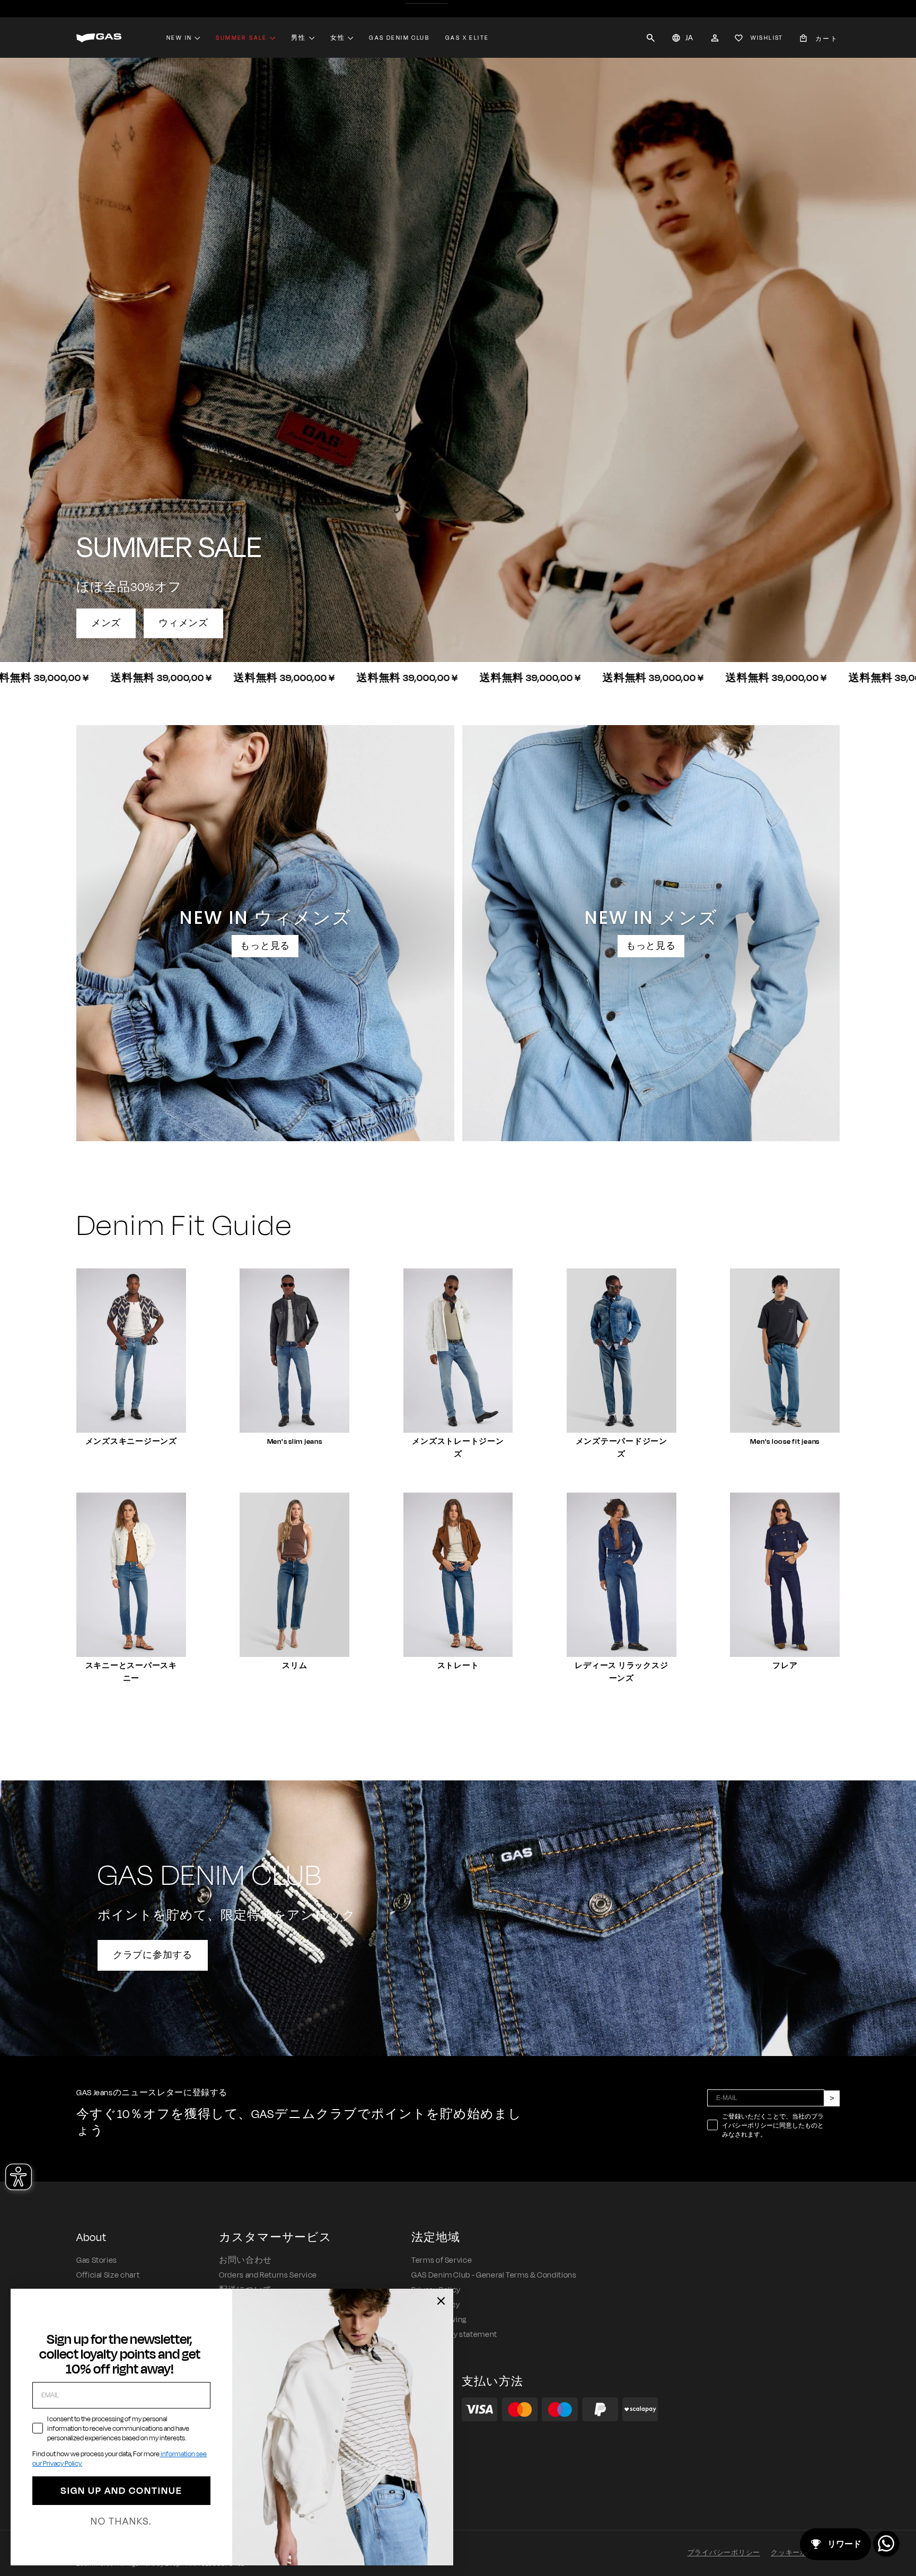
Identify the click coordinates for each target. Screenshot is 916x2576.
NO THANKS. (121, 2521)
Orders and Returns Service (268, 2275)
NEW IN (179, 38)
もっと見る (265, 946)
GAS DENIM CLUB (399, 38)
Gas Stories (97, 2260)
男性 (299, 38)
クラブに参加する (153, 1955)
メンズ (106, 623)
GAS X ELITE (467, 38)
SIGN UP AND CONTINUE (121, 2491)
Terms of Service (442, 2260)
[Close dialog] (441, 2301)
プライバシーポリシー (724, 2553)
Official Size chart (108, 2275)
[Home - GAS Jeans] (99, 38)
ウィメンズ (183, 623)
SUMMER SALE (241, 38)
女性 (338, 38)
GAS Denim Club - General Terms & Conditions (494, 2275)
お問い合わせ (245, 2260)
